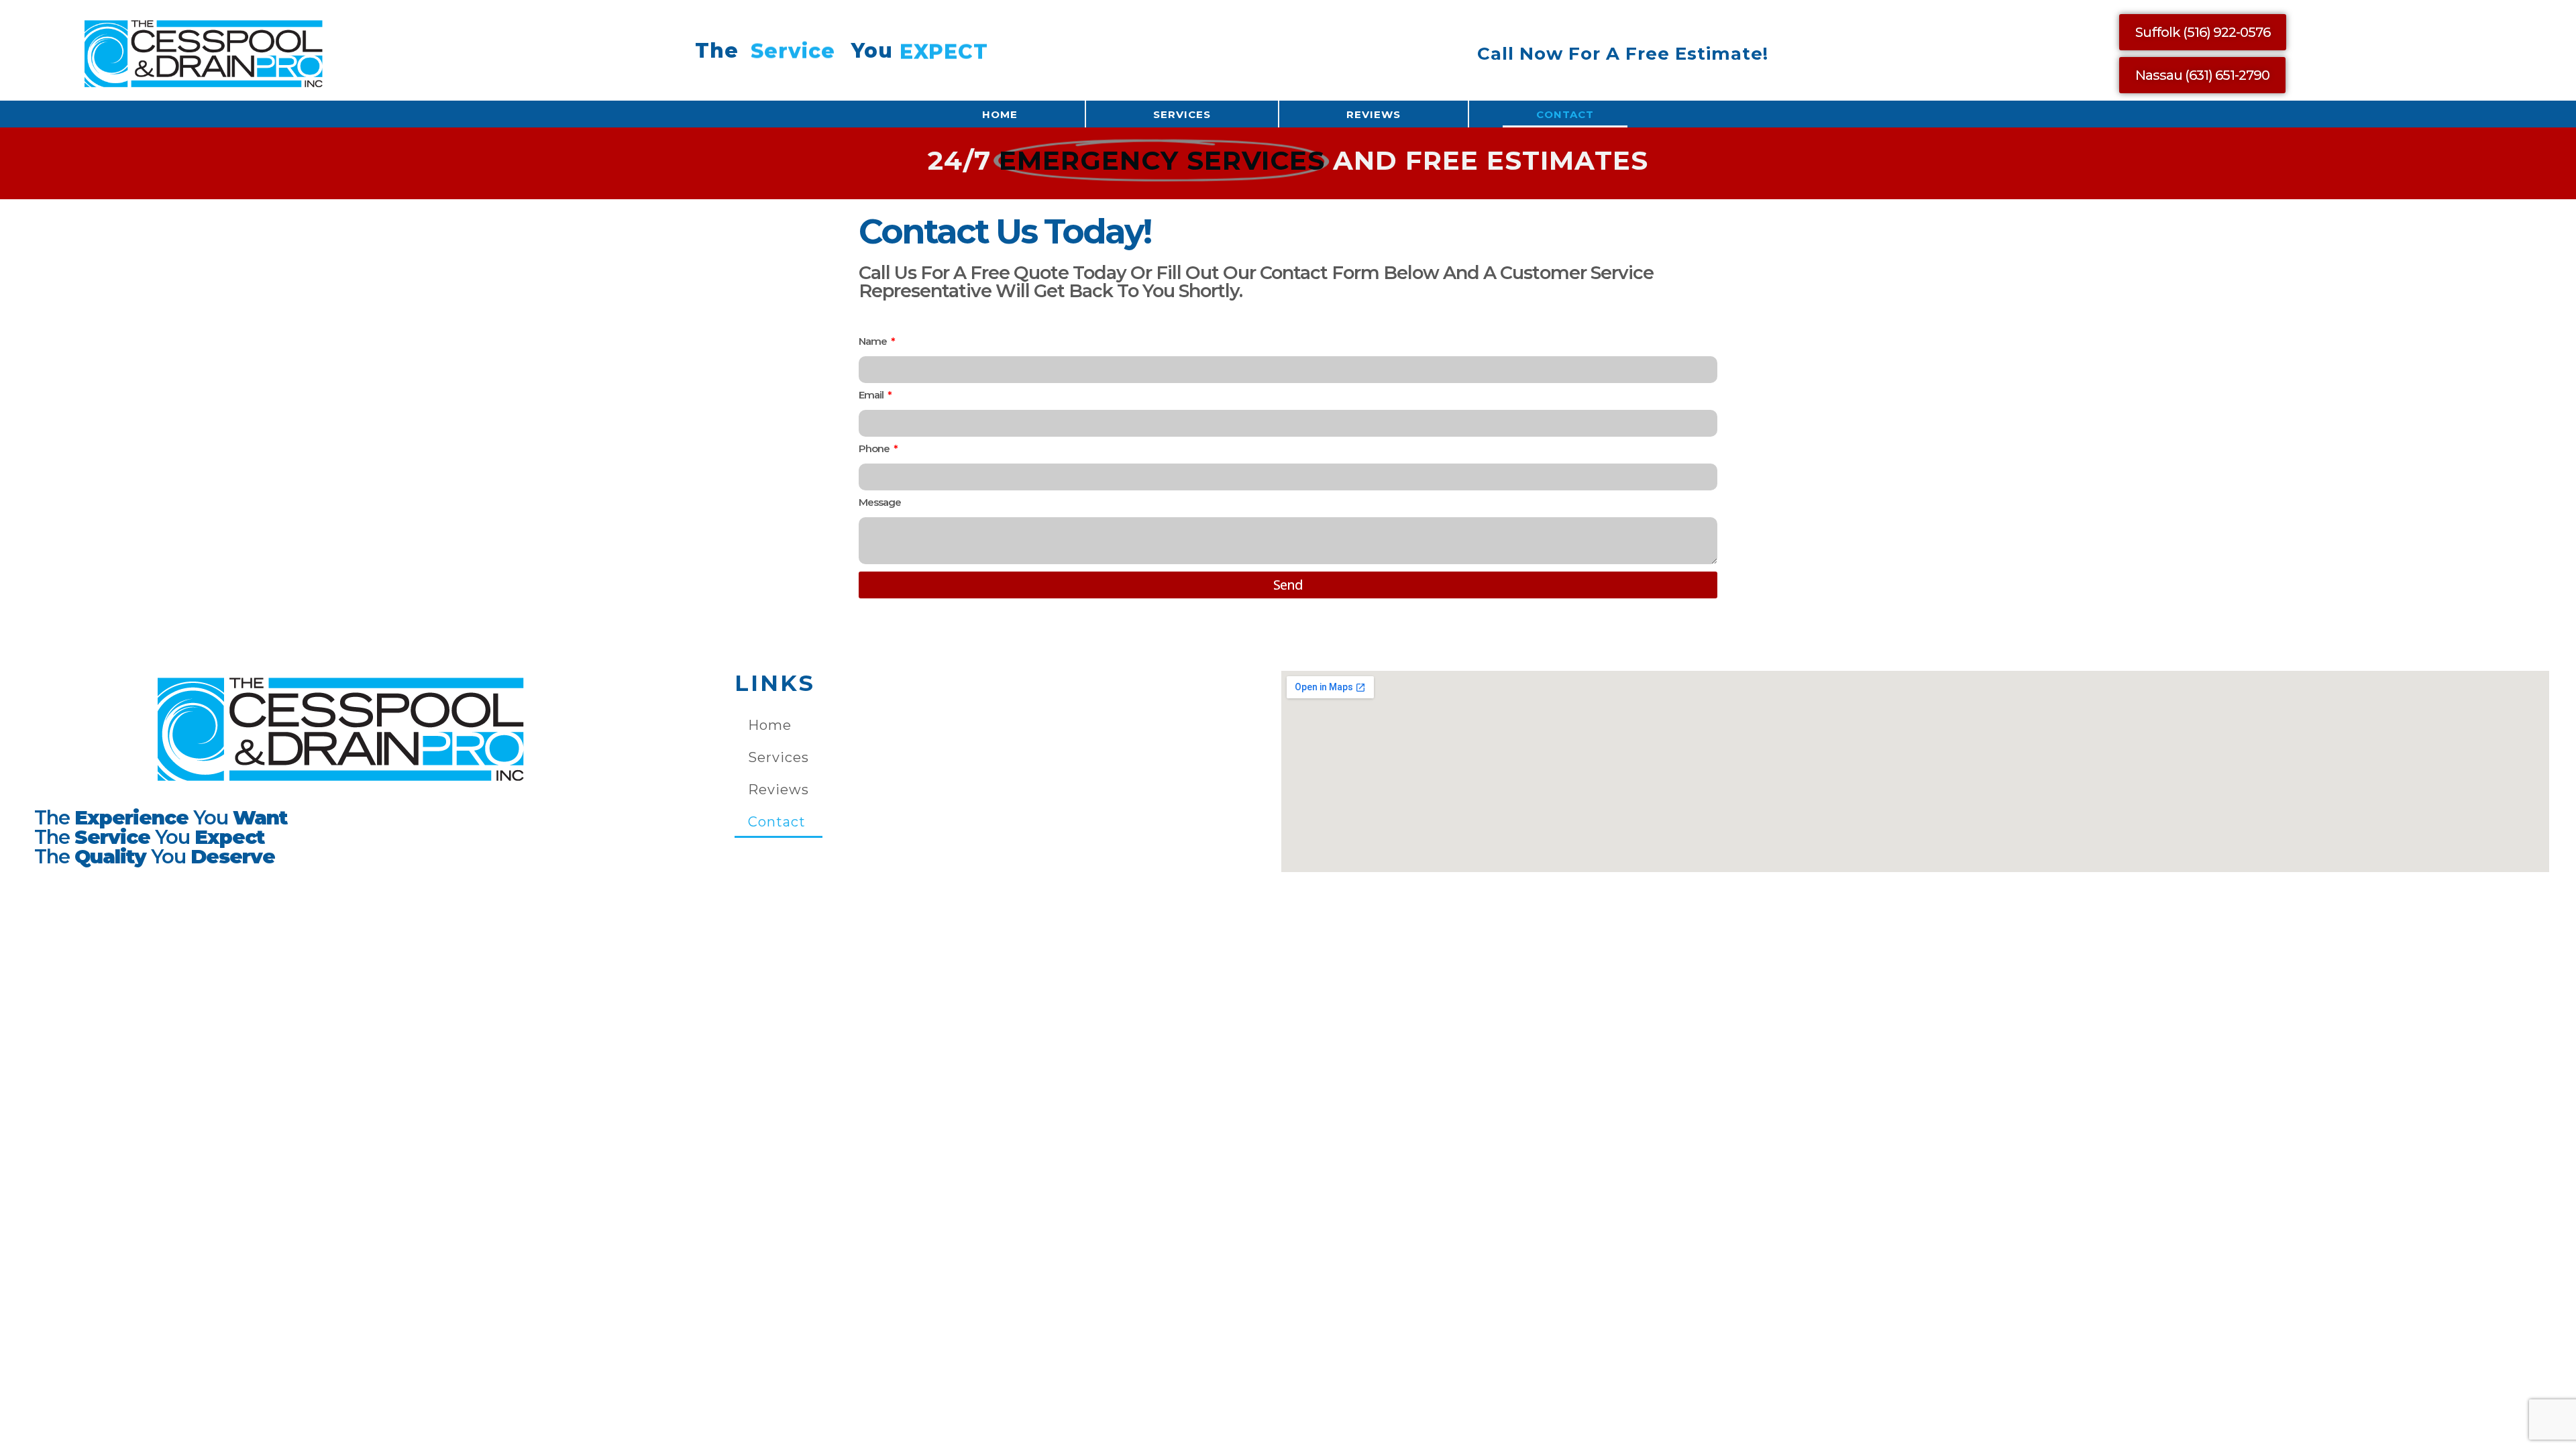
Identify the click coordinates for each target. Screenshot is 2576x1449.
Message (880, 503)
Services (1182, 114)
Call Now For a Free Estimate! (1623, 54)
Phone (875, 449)
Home (1000, 114)
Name (874, 342)
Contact (1565, 114)
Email (872, 395)
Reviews (1374, 114)
